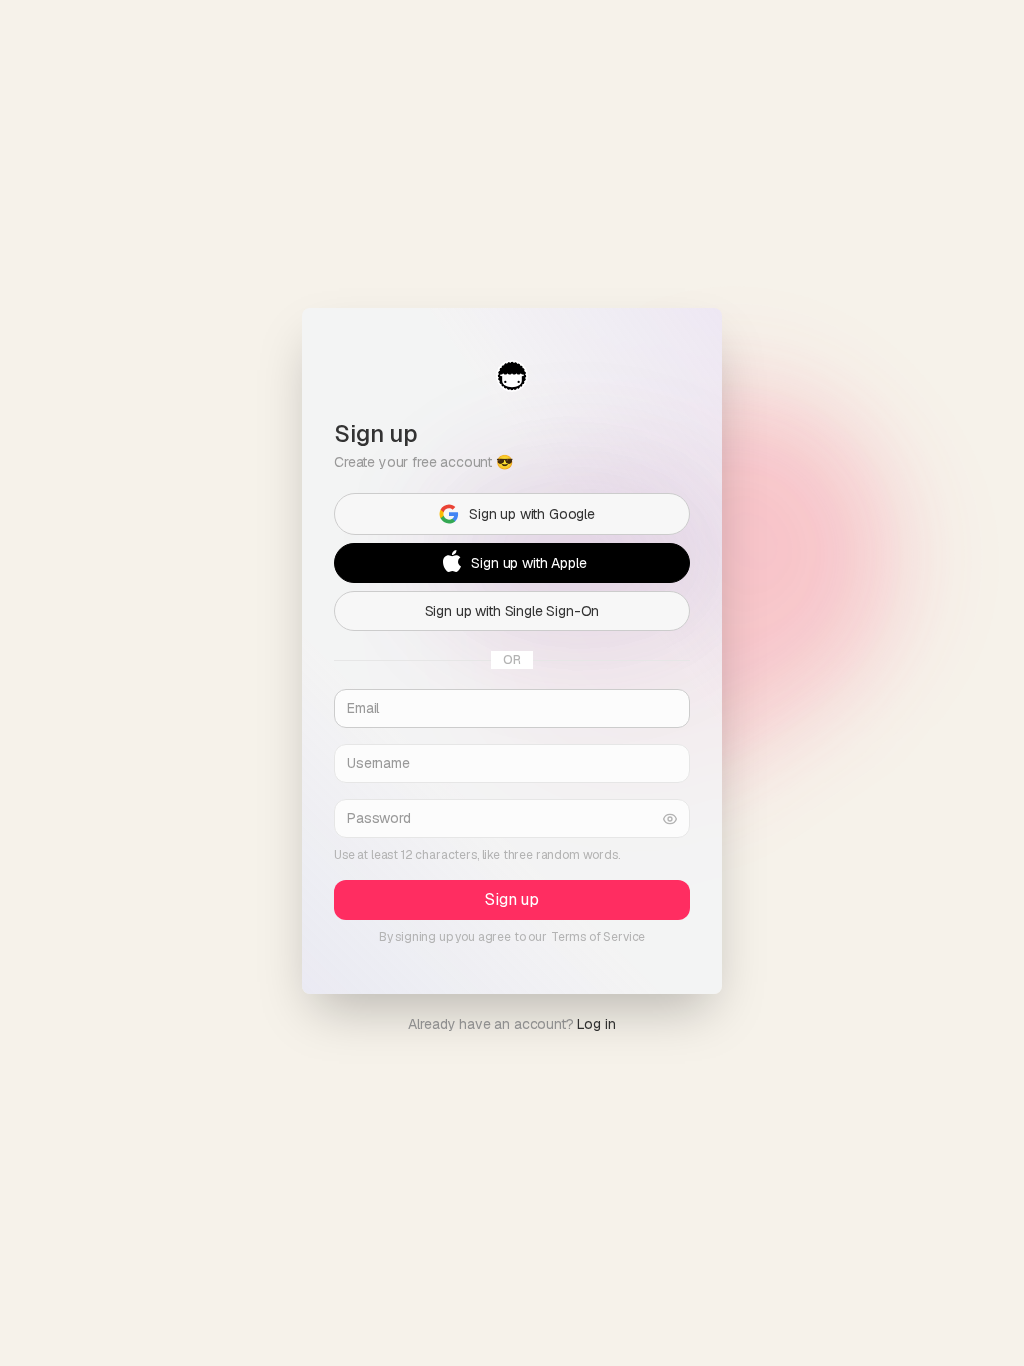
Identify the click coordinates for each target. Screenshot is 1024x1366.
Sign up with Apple (528, 562)
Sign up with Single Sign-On (512, 610)
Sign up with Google (532, 513)
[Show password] (670, 818)
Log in (596, 1024)
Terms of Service (598, 937)
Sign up (512, 899)
